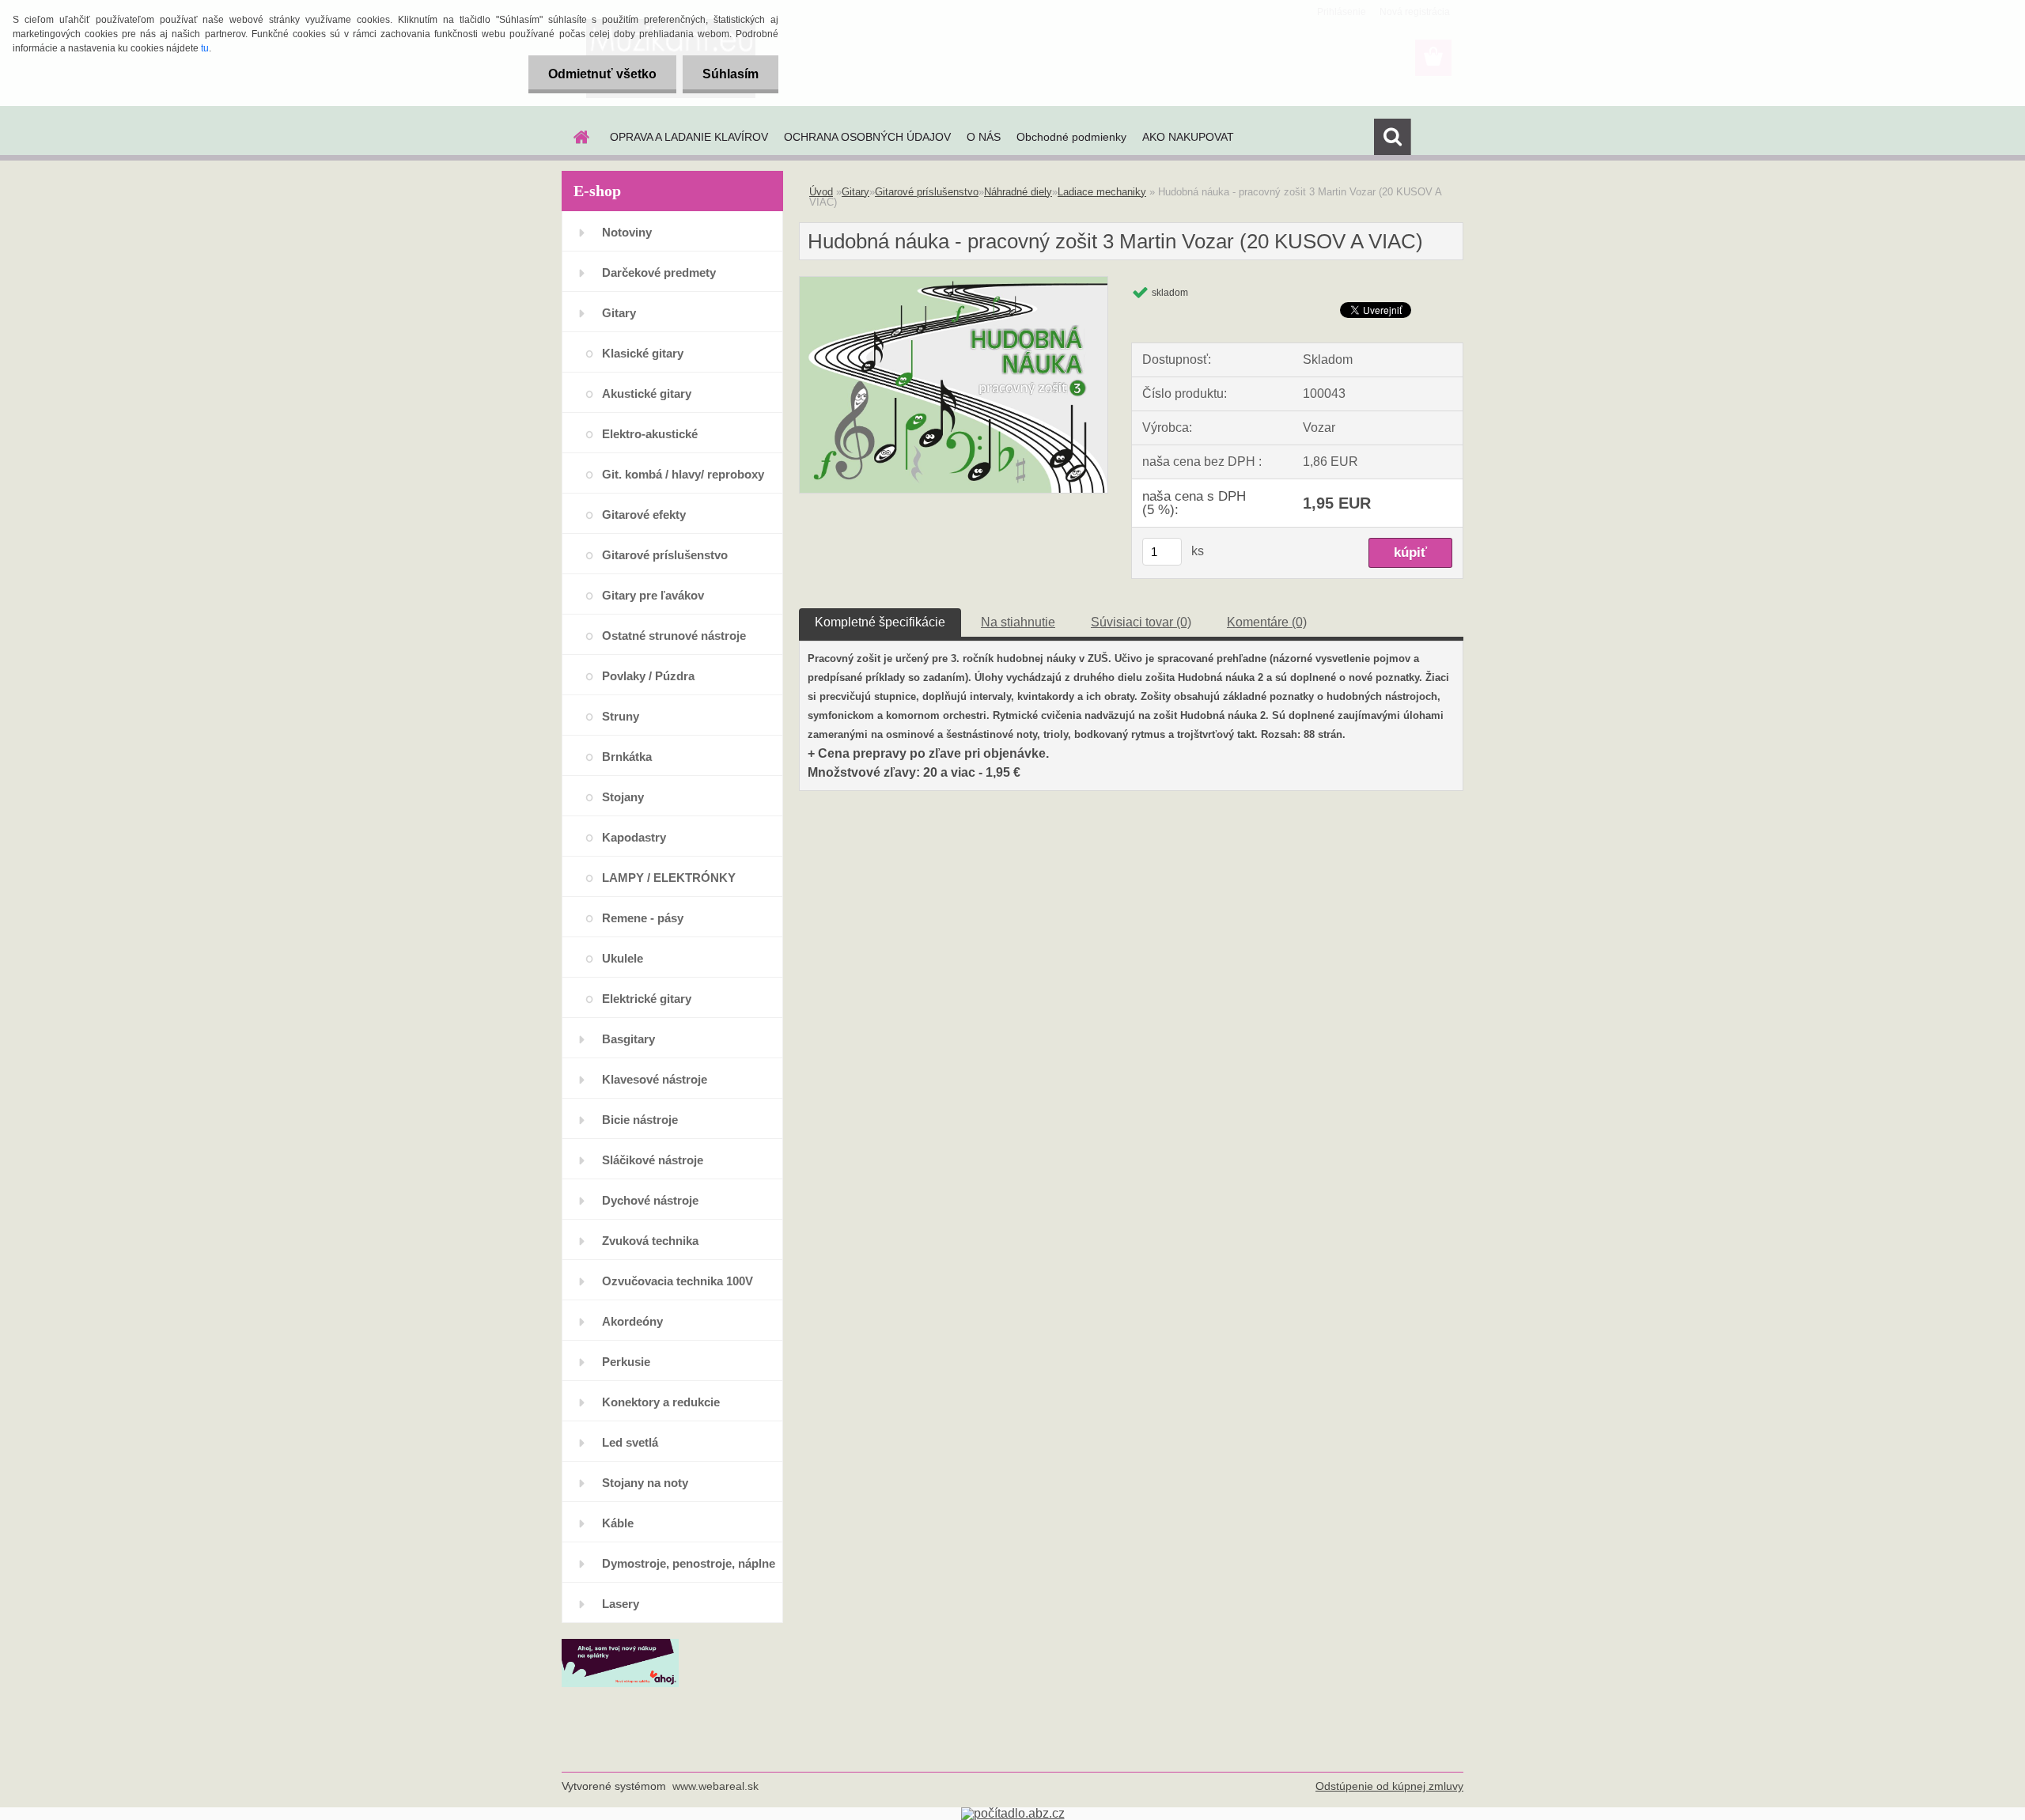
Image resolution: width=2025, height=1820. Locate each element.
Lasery (621, 1604)
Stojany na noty (645, 1483)
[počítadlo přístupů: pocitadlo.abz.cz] (1013, 1813)
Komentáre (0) (1267, 622)
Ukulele (623, 958)
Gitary (619, 313)
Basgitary (628, 1039)
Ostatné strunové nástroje (674, 636)
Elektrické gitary (647, 999)
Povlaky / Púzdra (648, 676)
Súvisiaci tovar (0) (1141, 622)
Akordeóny (632, 1321)
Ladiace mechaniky (1102, 192)
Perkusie (626, 1362)
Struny (621, 716)
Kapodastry (634, 837)
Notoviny (627, 232)
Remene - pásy (643, 918)
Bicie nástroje (640, 1120)
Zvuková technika (650, 1241)
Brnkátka (627, 757)
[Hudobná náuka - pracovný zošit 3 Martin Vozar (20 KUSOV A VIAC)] (954, 283)
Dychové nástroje (650, 1200)
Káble (618, 1523)
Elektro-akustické (650, 434)
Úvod (821, 192)
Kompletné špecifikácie (880, 622)
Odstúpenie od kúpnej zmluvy (1389, 1786)
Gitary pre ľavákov (653, 595)
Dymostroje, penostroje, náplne (689, 1563)
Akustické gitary (647, 394)
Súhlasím (731, 74)
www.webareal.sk (715, 1786)
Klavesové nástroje (655, 1079)
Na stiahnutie (1018, 622)
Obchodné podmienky (1071, 137)
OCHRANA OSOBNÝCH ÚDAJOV (867, 137)
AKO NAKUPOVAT (1188, 137)
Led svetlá (630, 1442)
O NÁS (984, 137)
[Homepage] (580, 137)
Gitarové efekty (644, 515)
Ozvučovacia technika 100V (678, 1281)
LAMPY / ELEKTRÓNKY (669, 878)
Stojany (623, 797)
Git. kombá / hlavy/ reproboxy (683, 474)
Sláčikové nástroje (653, 1160)
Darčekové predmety (659, 272)
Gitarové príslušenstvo (665, 555)
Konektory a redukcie (661, 1402)
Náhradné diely (1018, 192)
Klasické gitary (643, 353)
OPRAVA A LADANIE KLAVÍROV (689, 137)
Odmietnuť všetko (602, 74)
